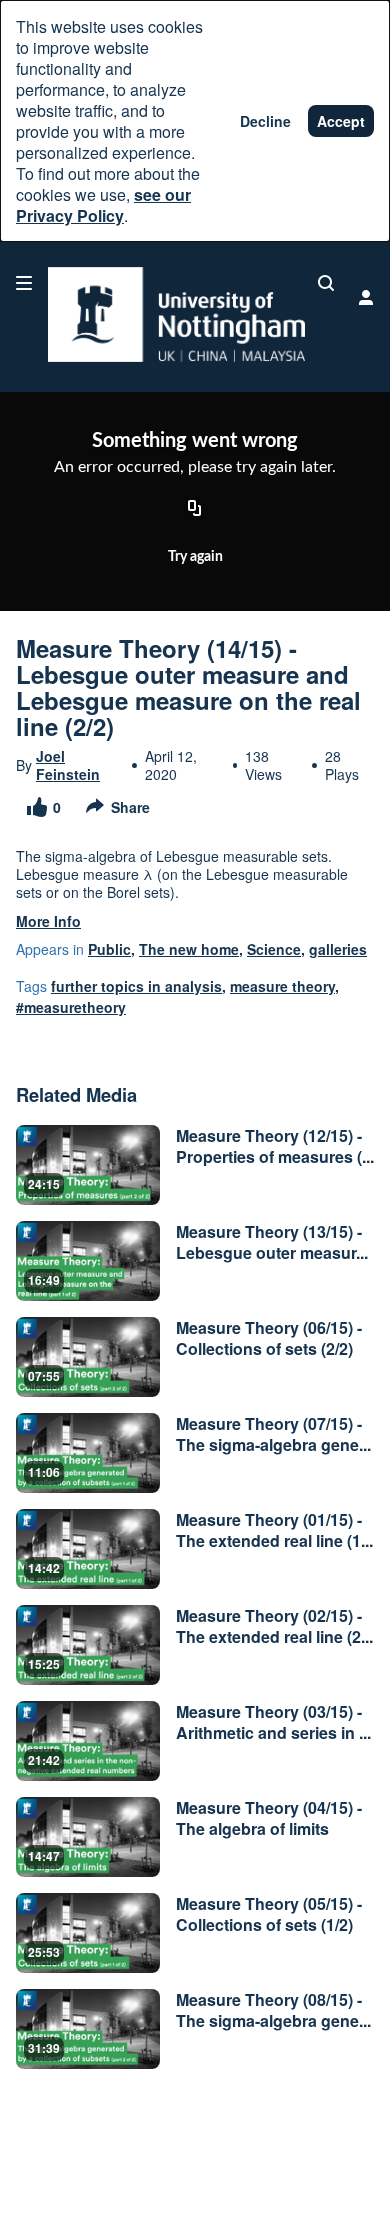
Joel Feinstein (68, 765)
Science (274, 949)
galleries (338, 949)
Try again (195, 557)
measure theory (282, 986)
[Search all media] (326, 283)
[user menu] (366, 297)
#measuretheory (71, 1007)
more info (48, 921)
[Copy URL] (195, 510)
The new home (189, 949)
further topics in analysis (136, 986)
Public (109, 949)
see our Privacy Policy (103, 205)
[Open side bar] (24, 283)
